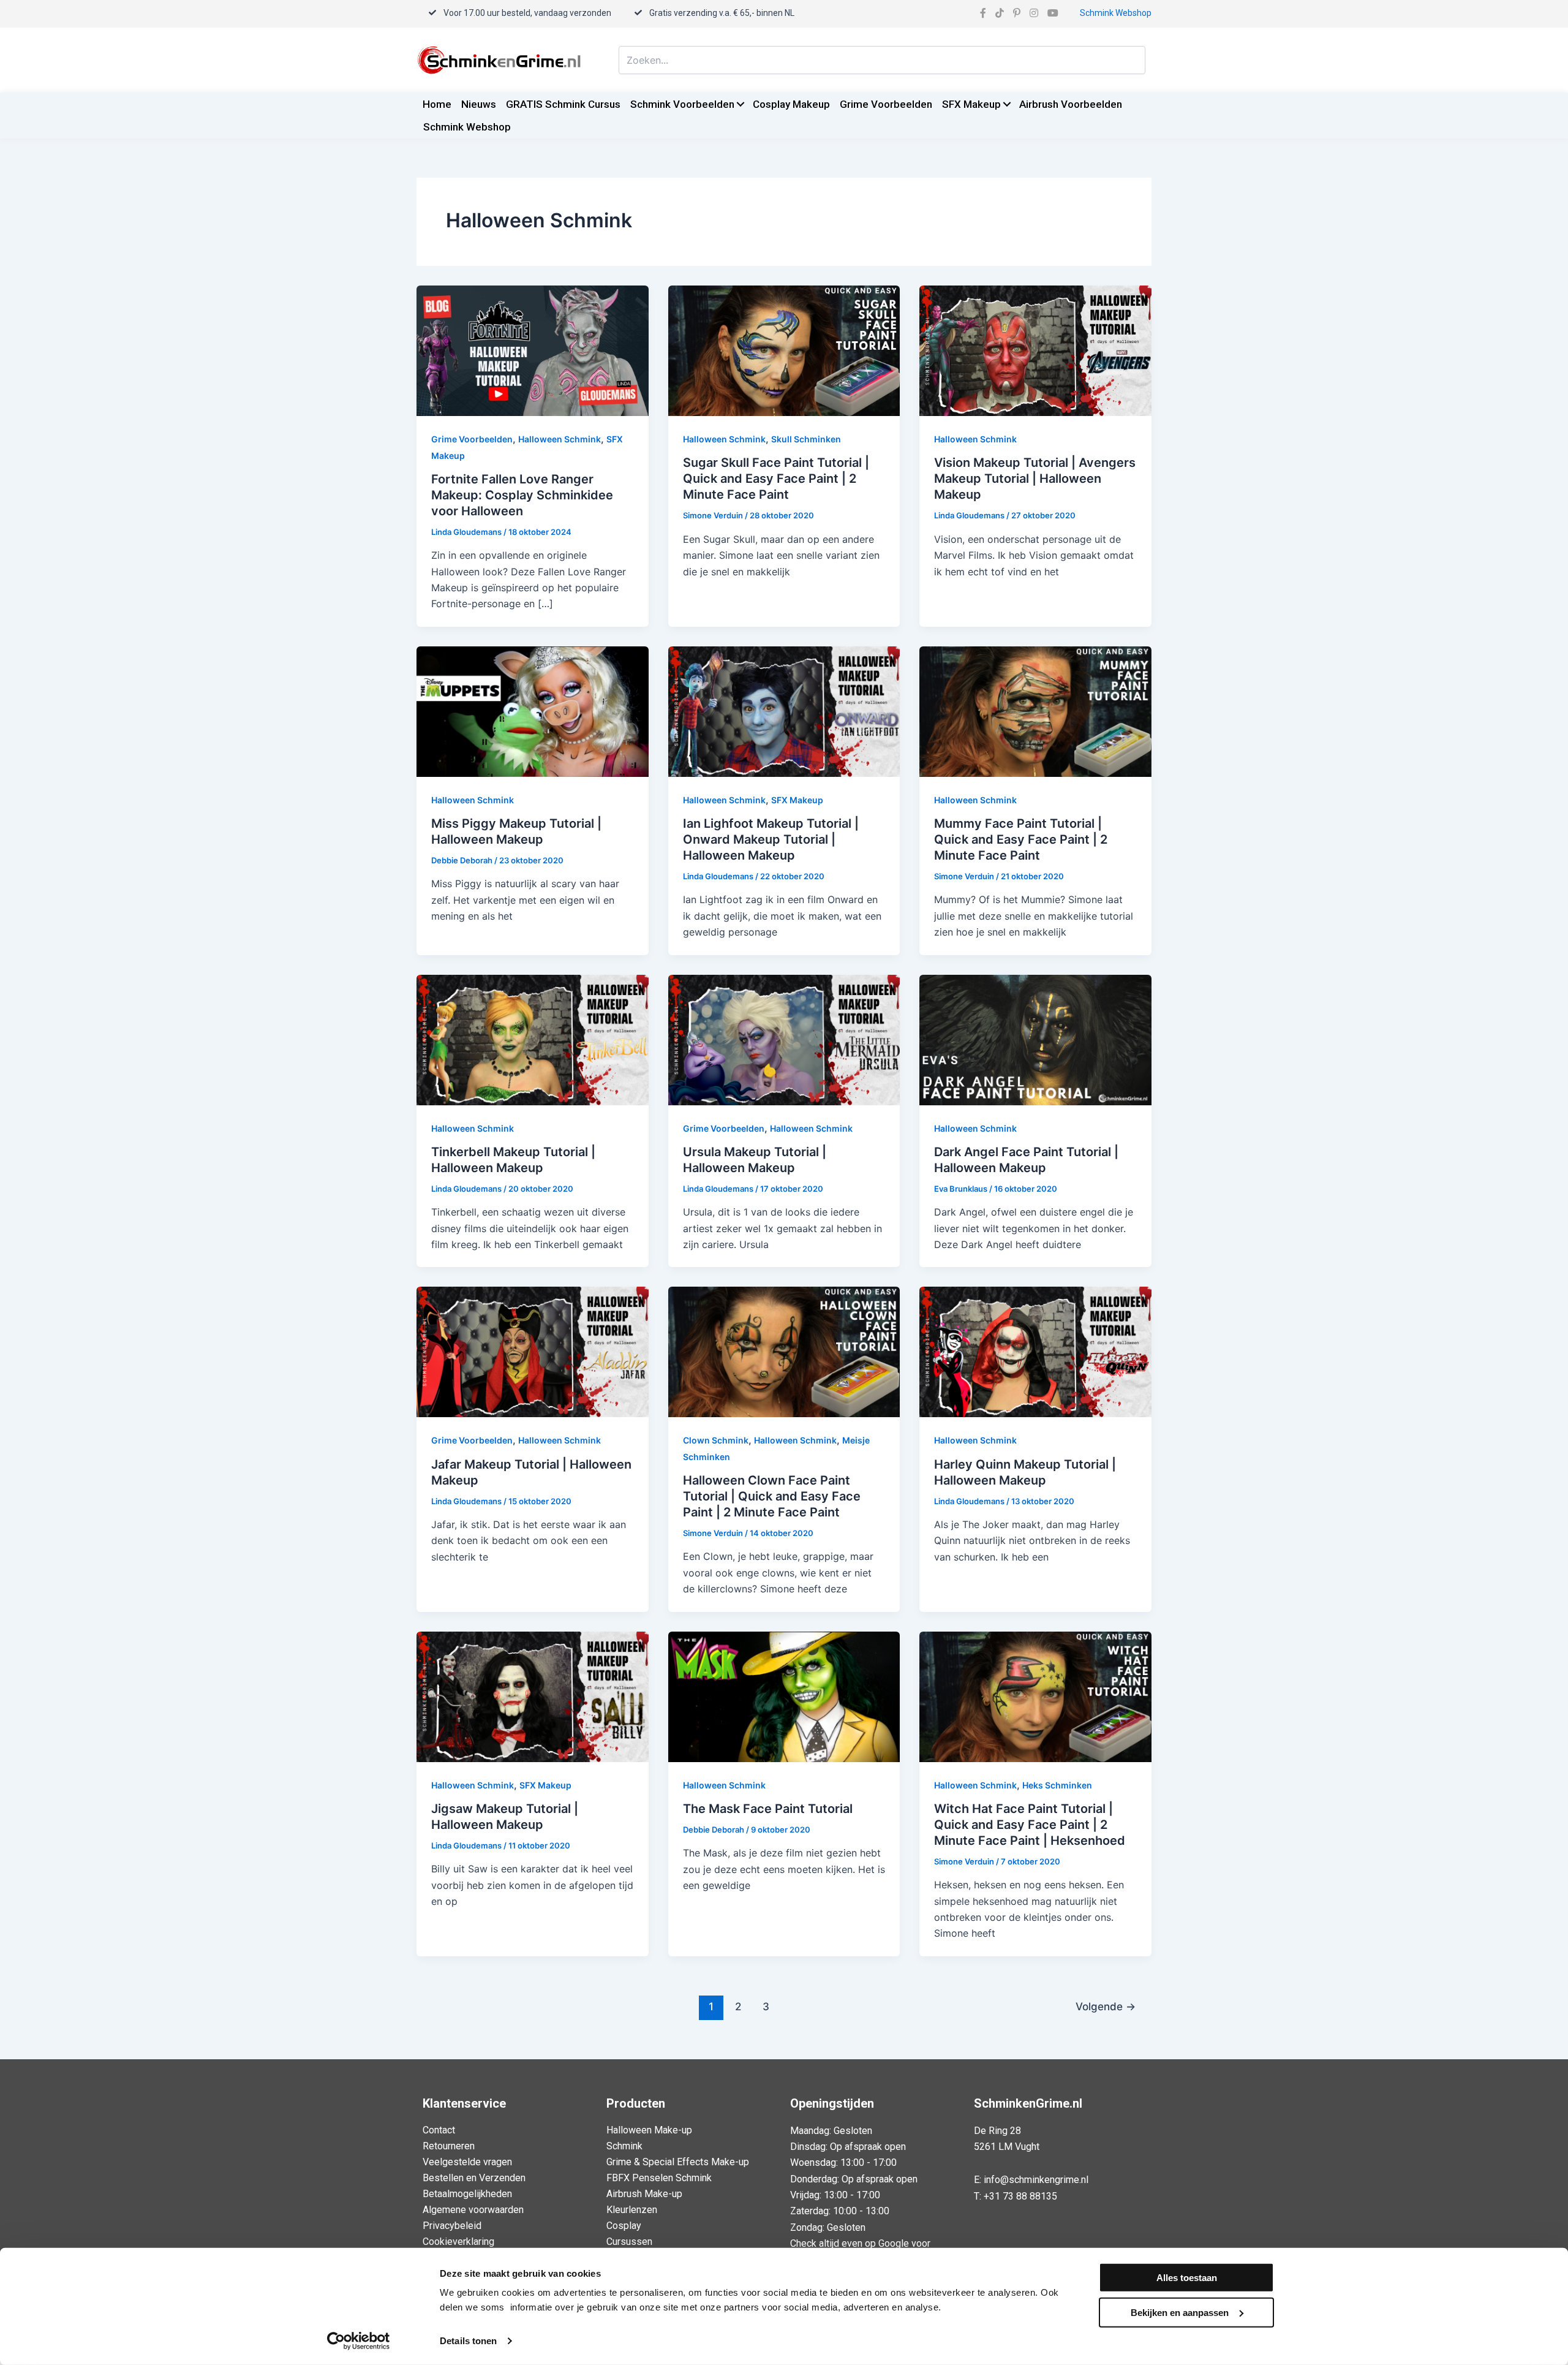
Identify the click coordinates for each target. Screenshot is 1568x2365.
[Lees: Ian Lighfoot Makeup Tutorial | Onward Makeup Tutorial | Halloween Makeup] (784, 711)
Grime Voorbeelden (472, 439)
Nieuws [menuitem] (479, 104)
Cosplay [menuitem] (624, 2226)
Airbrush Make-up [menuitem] (644, 2194)
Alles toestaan (1187, 2278)
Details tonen (468, 2341)
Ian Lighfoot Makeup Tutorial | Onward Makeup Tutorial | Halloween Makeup (771, 839)
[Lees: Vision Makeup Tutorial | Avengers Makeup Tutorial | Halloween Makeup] (1035, 350)
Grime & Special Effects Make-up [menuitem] (678, 2162)
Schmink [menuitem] (624, 2146)
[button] (740, 104)
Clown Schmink (716, 1440)
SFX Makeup (797, 800)
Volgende (1106, 2006)
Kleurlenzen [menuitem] (632, 2210)
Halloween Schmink (560, 439)
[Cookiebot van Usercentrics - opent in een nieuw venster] (359, 2341)
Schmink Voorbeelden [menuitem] (682, 104)
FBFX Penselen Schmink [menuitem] (659, 2178)
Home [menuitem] (437, 104)
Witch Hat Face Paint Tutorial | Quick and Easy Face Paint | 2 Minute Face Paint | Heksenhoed (1030, 1825)
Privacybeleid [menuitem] (452, 2226)
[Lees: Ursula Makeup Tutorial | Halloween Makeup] (784, 1039)
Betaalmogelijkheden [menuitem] (467, 2194)
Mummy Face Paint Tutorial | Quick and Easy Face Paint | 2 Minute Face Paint (1021, 839)
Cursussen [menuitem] (629, 2242)
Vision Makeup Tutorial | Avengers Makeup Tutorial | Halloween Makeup (1035, 479)
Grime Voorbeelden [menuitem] (886, 104)
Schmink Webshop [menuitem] (467, 127)
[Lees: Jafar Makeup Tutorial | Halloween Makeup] (533, 1351)
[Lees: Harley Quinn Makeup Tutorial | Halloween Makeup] (1035, 1351)
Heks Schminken (1057, 1785)
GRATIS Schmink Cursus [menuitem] (563, 104)
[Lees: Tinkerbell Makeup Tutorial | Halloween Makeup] (533, 1039)
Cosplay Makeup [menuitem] (791, 104)
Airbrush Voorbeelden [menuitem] (1071, 104)
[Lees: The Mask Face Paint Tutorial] (784, 1695)
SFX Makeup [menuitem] (971, 104)
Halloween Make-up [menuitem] (649, 2130)
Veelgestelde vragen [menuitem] (467, 2162)
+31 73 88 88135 (1020, 2196)
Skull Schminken (806, 439)
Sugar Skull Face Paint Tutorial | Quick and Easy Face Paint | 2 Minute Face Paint (776, 479)
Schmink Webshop (1116, 13)
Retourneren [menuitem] (449, 2146)
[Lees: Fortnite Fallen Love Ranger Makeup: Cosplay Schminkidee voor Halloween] (533, 350)
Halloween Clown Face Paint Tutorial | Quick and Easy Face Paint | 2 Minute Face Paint (772, 1496)
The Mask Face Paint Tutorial (768, 1809)
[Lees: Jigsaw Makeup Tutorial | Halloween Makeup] (533, 1695)
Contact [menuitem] (439, 2130)
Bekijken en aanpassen (1180, 2312)
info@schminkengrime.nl (1036, 2180)
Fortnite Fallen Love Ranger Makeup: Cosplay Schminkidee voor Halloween (522, 495)
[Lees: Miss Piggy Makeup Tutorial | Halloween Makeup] (533, 711)
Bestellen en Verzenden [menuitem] (474, 2178)
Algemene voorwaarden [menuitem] (473, 2210)
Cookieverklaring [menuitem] (458, 2242)
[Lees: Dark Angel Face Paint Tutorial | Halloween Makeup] (1035, 1039)
